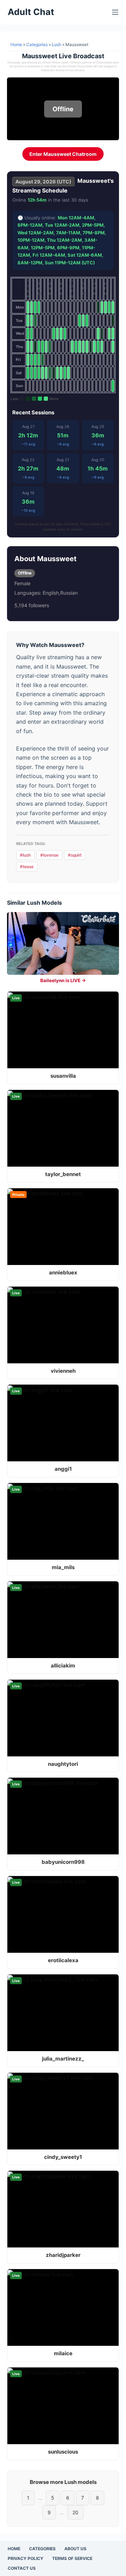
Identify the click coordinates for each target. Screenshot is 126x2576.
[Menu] (115, 12)
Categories (37, 44)
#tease (27, 867)
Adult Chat (31, 12)
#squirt (75, 855)
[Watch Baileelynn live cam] (63, 943)
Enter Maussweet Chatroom (63, 154)
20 (75, 2512)
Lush (57, 44)
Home (16, 44)
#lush (25, 855)
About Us (75, 2549)
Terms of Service (72, 2558)
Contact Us (22, 2568)
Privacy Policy (26, 2558)
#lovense (49, 855)
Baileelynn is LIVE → (63, 980)
